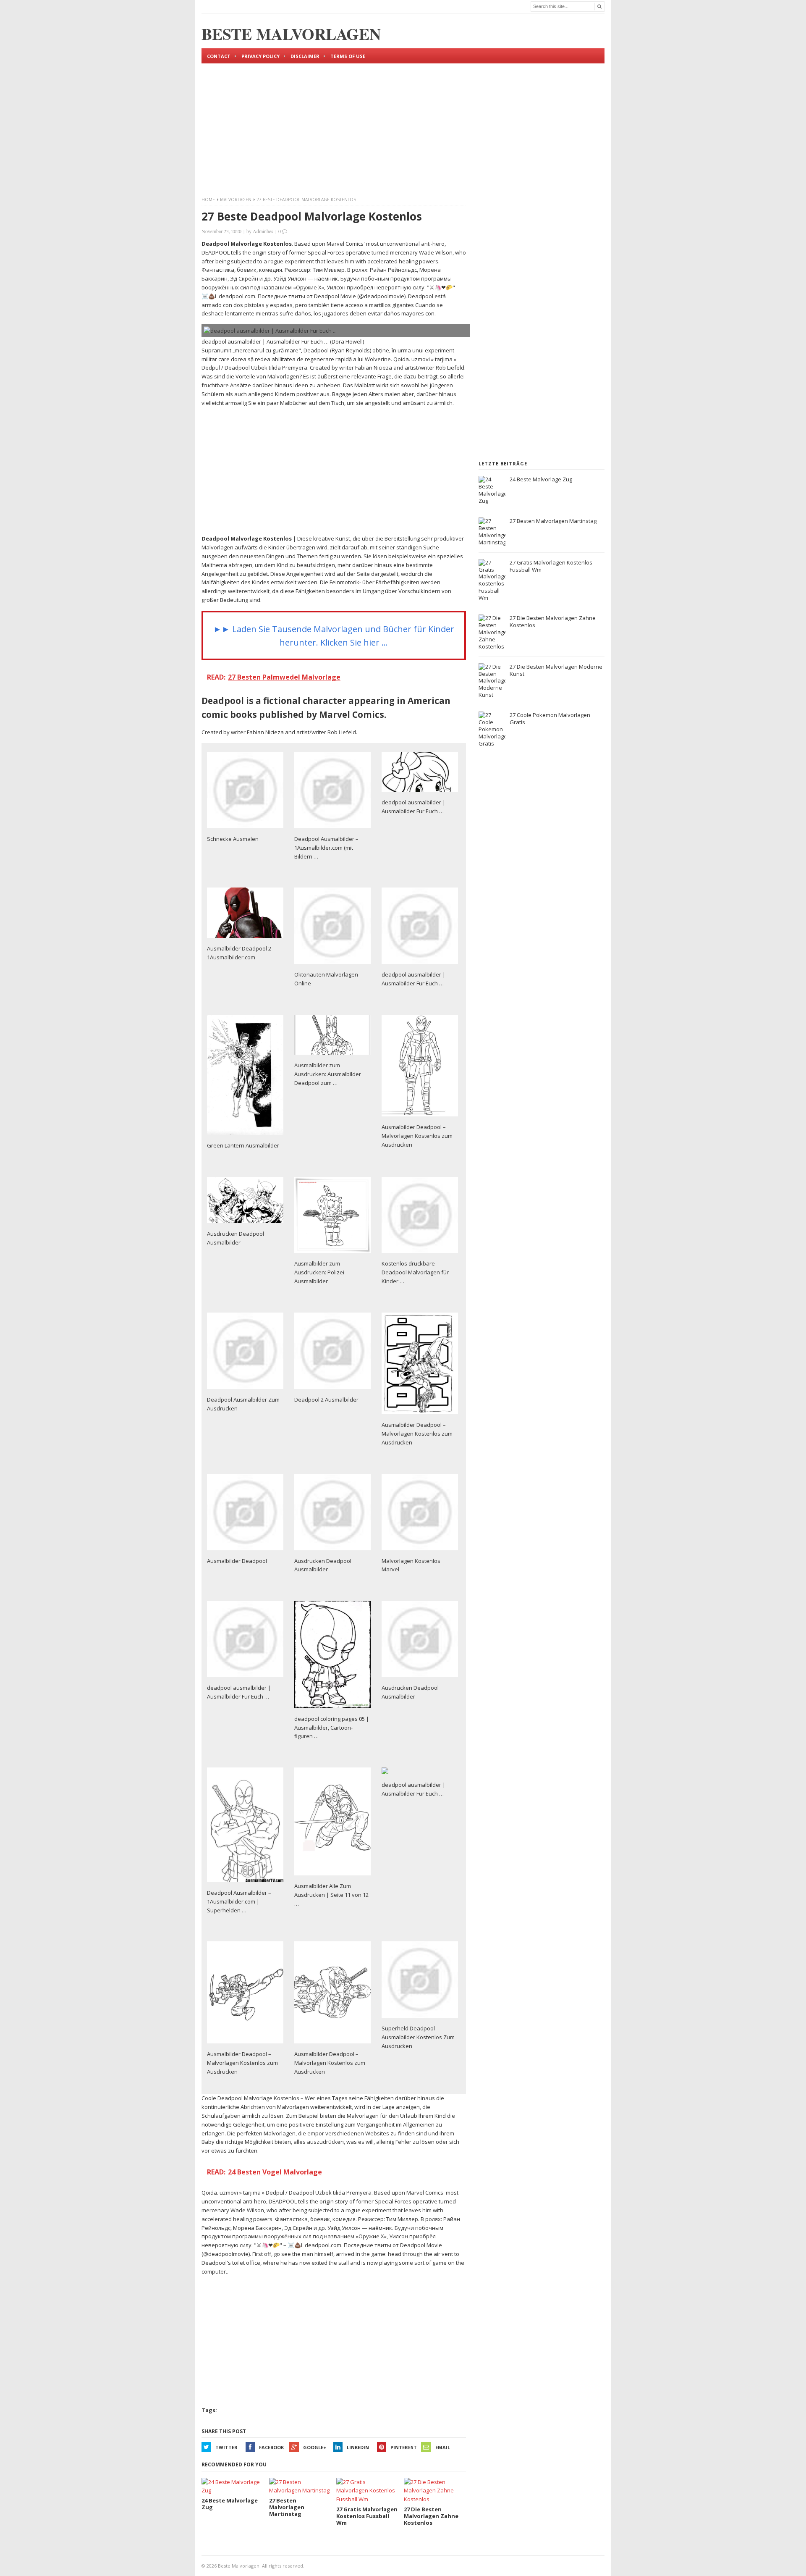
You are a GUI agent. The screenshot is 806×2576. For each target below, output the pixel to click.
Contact (219, 56)
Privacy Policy (260, 56)
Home (208, 200)
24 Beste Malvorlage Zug (541, 479)
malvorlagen (236, 200)
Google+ (315, 2447)
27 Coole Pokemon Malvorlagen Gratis (550, 718)
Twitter (226, 2447)
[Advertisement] (403, 123)
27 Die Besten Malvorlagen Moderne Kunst (556, 670)
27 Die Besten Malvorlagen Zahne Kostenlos (553, 621)
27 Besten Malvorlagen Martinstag (553, 521)
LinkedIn (358, 2447)
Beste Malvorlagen (239, 2566)
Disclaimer (305, 56)
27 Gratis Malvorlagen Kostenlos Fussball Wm (551, 566)
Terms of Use (348, 56)
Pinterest (404, 2447)
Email (443, 2447)
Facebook (271, 2447)
